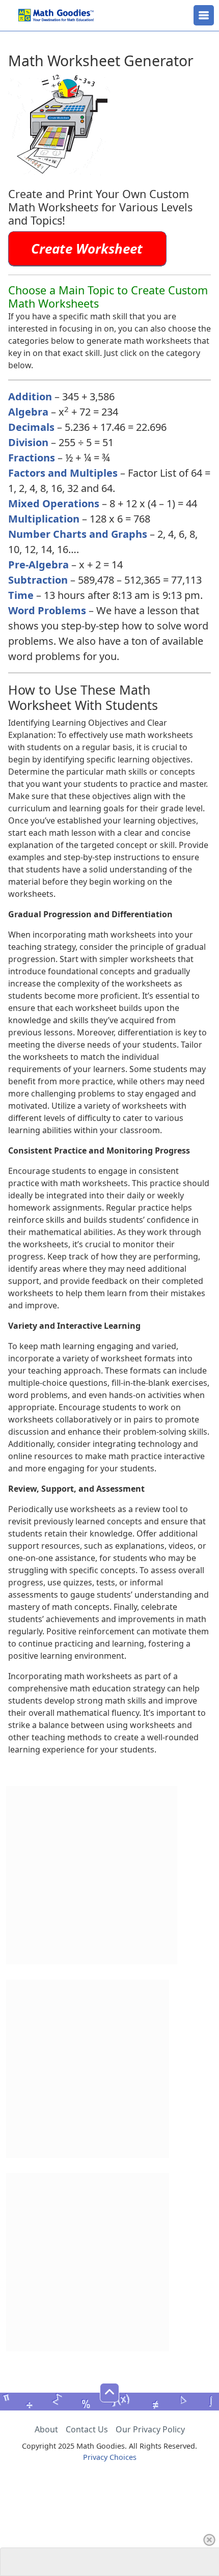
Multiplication (44, 519)
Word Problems (47, 610)
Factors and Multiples (63, 473)
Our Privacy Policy (150, 2429)
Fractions (32, 458)
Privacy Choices (110, 2457)
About (46, 2429)
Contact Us (87, 2429)
